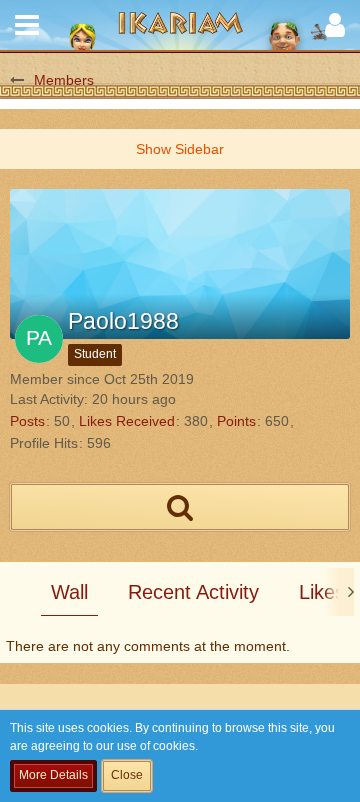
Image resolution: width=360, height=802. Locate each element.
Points (236, 421)
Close (127, 775)
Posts (27, 421)
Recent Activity (193, 592)
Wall (69, 592)
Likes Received (127, 421)
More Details (53, 775)
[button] (27, 25)
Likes (322, 592)
